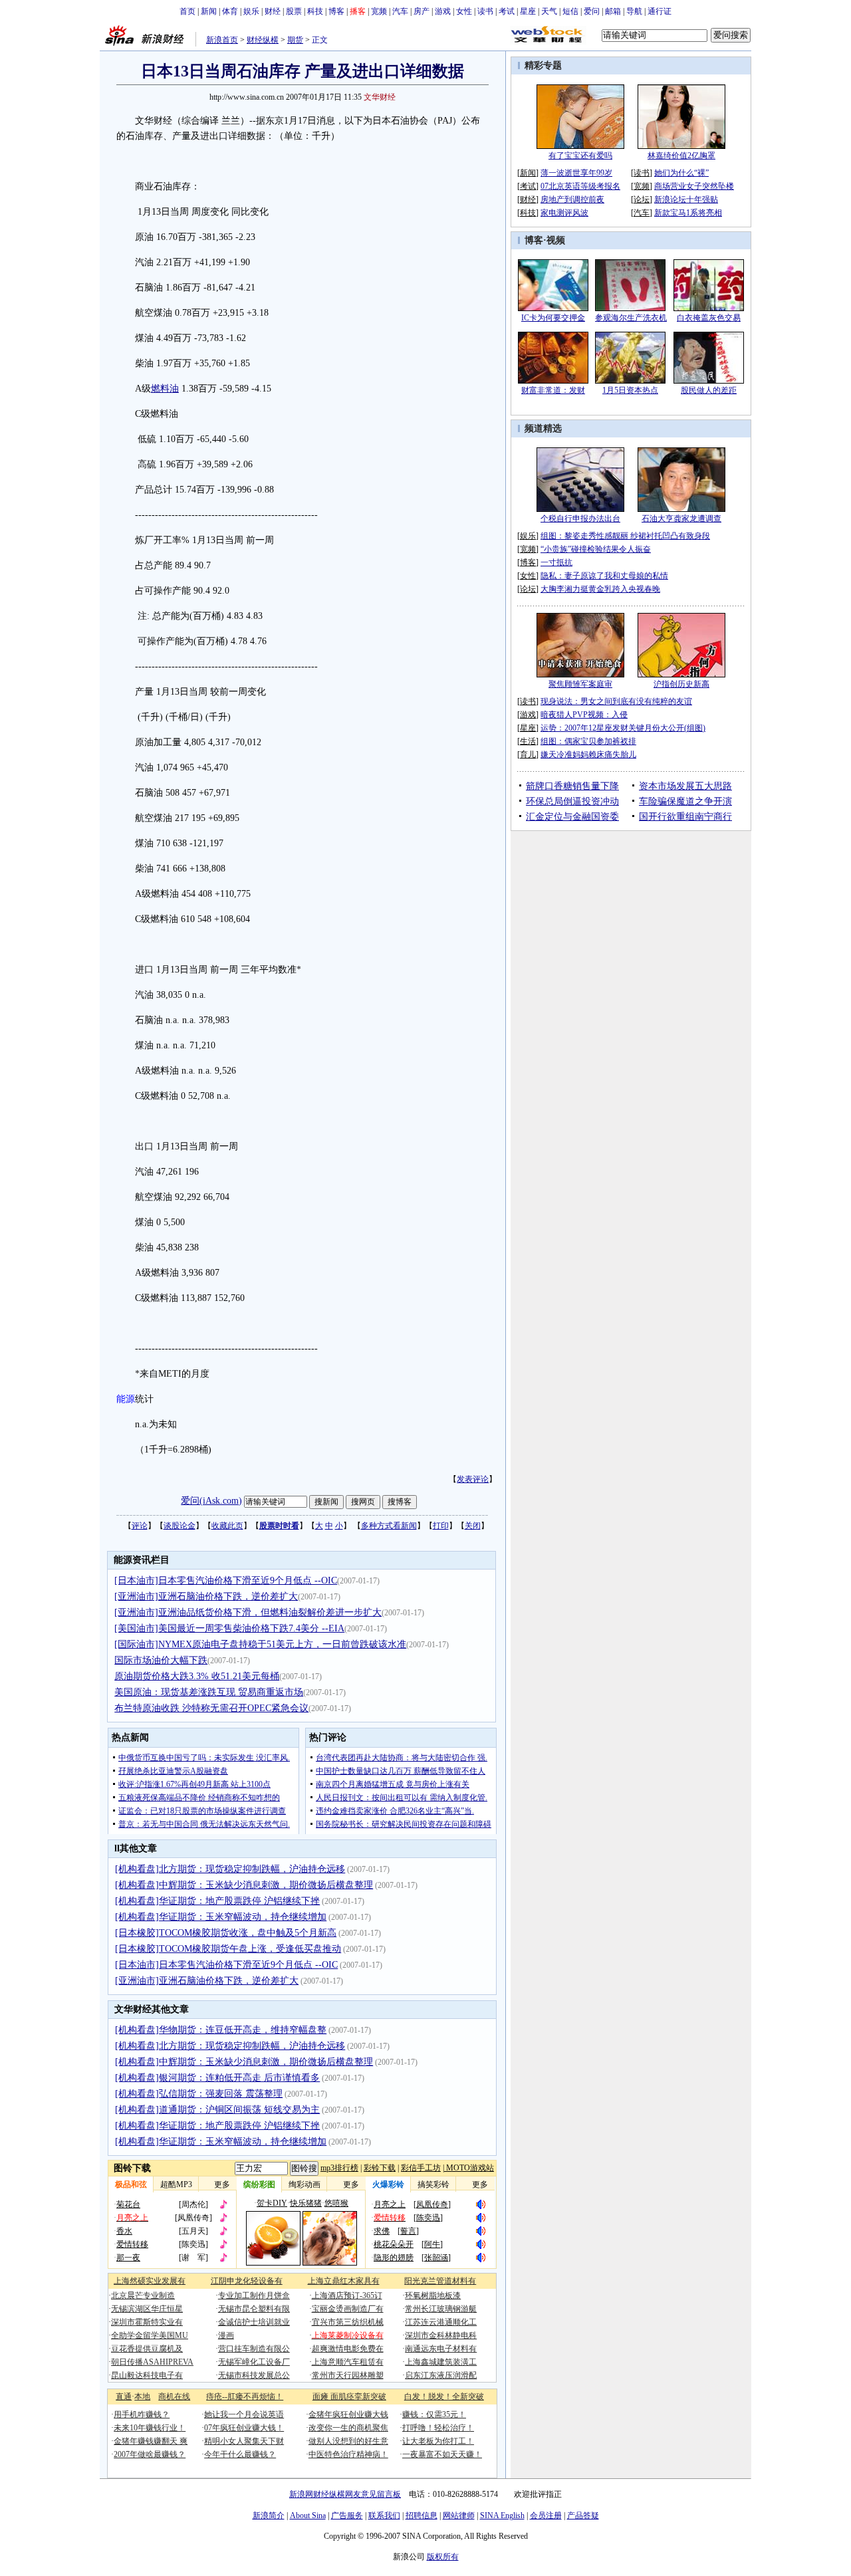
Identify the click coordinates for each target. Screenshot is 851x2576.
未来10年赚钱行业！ (150, 2428)
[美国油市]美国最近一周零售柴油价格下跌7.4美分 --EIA (229, 1628)
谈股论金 (180, 1526)
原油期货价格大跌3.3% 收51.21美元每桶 (197, 1676)
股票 (294, 11)
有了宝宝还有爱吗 (580, 156)
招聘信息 (422, 2516)
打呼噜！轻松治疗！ (438, 2428)
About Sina (308, 2516)
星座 (528, 11)
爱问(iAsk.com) (211, 1501)
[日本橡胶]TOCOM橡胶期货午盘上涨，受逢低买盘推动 (228, 1949)
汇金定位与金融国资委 (572, 817)
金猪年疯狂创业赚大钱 (348, 2414)
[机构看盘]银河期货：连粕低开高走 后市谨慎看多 (217, 2078)
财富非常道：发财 (553, 390)
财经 (273, 11)
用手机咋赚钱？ (142, 2414)
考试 (507, 11)
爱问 (592, 11)
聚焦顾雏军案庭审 (580, 684)
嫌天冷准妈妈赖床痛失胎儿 (588, 755)
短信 (570, 11)
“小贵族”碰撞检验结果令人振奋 (596, 549)
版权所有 (443, 2557)
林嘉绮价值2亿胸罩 (681, 156)
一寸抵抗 (556, 562)
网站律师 (459, 2516)
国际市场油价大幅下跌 (161, 1660)
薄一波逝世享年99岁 (576, 173)
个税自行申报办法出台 (580, 519)
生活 (528, 741)
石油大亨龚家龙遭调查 (681, 519)
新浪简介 (269, 2516)
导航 (634, 11)
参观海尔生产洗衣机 (631, 318)
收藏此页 (227, 1526)
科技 (315, 11)
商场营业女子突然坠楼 (694, 186)
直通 (124, 2397)
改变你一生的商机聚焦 (348, 2428)
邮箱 (613, 11)
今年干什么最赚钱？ (240, 2454)
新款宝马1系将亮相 (688, 213)
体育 (230, 11)
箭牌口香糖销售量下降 (572, 786)
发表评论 (473, 1479)
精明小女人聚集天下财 (244, 2441)
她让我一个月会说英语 (244, 2414)
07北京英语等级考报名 (580, 186)
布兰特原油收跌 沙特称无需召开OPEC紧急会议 (211, 1708)
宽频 (379, 11)
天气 (549, 11)
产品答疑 (583, 2516)
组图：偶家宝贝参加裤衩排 (588, 741)
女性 (464, 11)
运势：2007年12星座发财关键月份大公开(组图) (623, 728)
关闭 (473, 1526)
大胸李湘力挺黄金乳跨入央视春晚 (600, 589)
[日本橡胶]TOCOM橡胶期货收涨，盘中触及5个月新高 (226, 1933)
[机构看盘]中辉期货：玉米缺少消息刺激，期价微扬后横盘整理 (244, 1885)
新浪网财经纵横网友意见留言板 (345, 2494)
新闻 (209, 11)
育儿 (528, 755)
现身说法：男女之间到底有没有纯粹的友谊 (616, 701)
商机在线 (174, 2397)
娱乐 (251, 11)
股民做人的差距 (709, 390)
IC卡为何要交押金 (553, 318)
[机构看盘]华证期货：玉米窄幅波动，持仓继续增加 (221, 1917)
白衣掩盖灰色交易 (709, 318)
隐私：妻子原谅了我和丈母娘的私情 (604, 576)
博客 (336, 11)
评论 (140, 1526)
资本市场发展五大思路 (685, 786)
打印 (441, 1526)
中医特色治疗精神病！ (348, 2454)
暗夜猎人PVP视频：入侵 (584, 715)
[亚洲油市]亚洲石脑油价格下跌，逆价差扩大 (206, 1596)
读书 (485, 11)
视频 (556, 240)
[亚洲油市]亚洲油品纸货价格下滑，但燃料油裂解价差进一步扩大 (248, 1612)
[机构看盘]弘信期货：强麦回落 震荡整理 (199, 2094)
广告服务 (347, 2516)
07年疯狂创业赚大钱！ (244, 2428)
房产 (422, 11)
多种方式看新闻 (389, 1526)
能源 (126, 1399)
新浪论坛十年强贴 (686, 199)
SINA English (502, 2516)
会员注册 (546, 2516)
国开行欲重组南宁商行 (685, 817)
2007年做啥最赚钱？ (150, 2454)
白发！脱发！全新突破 (444, 2397)
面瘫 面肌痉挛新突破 (349, 2397)
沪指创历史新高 (681, 684)
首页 (187, 11)
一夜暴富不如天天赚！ (442, 2454)
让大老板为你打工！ (438, 2441)
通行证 (660, 11)
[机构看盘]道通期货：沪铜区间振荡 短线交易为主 (217, 2110)
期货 (295, 40)
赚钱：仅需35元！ (434, 2414)
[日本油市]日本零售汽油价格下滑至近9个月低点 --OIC (226, 1581)
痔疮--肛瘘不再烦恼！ (245, 2397)
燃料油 (165, 389)
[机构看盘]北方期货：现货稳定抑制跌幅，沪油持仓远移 (230, 1869)
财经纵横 (263, 40)
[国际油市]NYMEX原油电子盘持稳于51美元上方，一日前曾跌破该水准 (260, 1644)
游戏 (443, 11)
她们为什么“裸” (681, 173)
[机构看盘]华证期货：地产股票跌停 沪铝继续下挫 (217, 1901)
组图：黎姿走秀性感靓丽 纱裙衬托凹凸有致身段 (625, 536)
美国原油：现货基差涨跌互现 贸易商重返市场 (209, 1692)
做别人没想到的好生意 (348, 2441)
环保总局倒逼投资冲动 (572, 801)
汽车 (400, 11)
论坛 (642, 199)
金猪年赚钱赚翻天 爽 (151, 2441)
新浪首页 (222, 40)
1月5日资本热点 (630, 390)
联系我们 (384, 2516)
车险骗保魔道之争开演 (685, 801)
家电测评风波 (564, 213)
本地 (142, 2397)
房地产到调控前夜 (572, 199)
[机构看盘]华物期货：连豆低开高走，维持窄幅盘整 (221, 2030)
